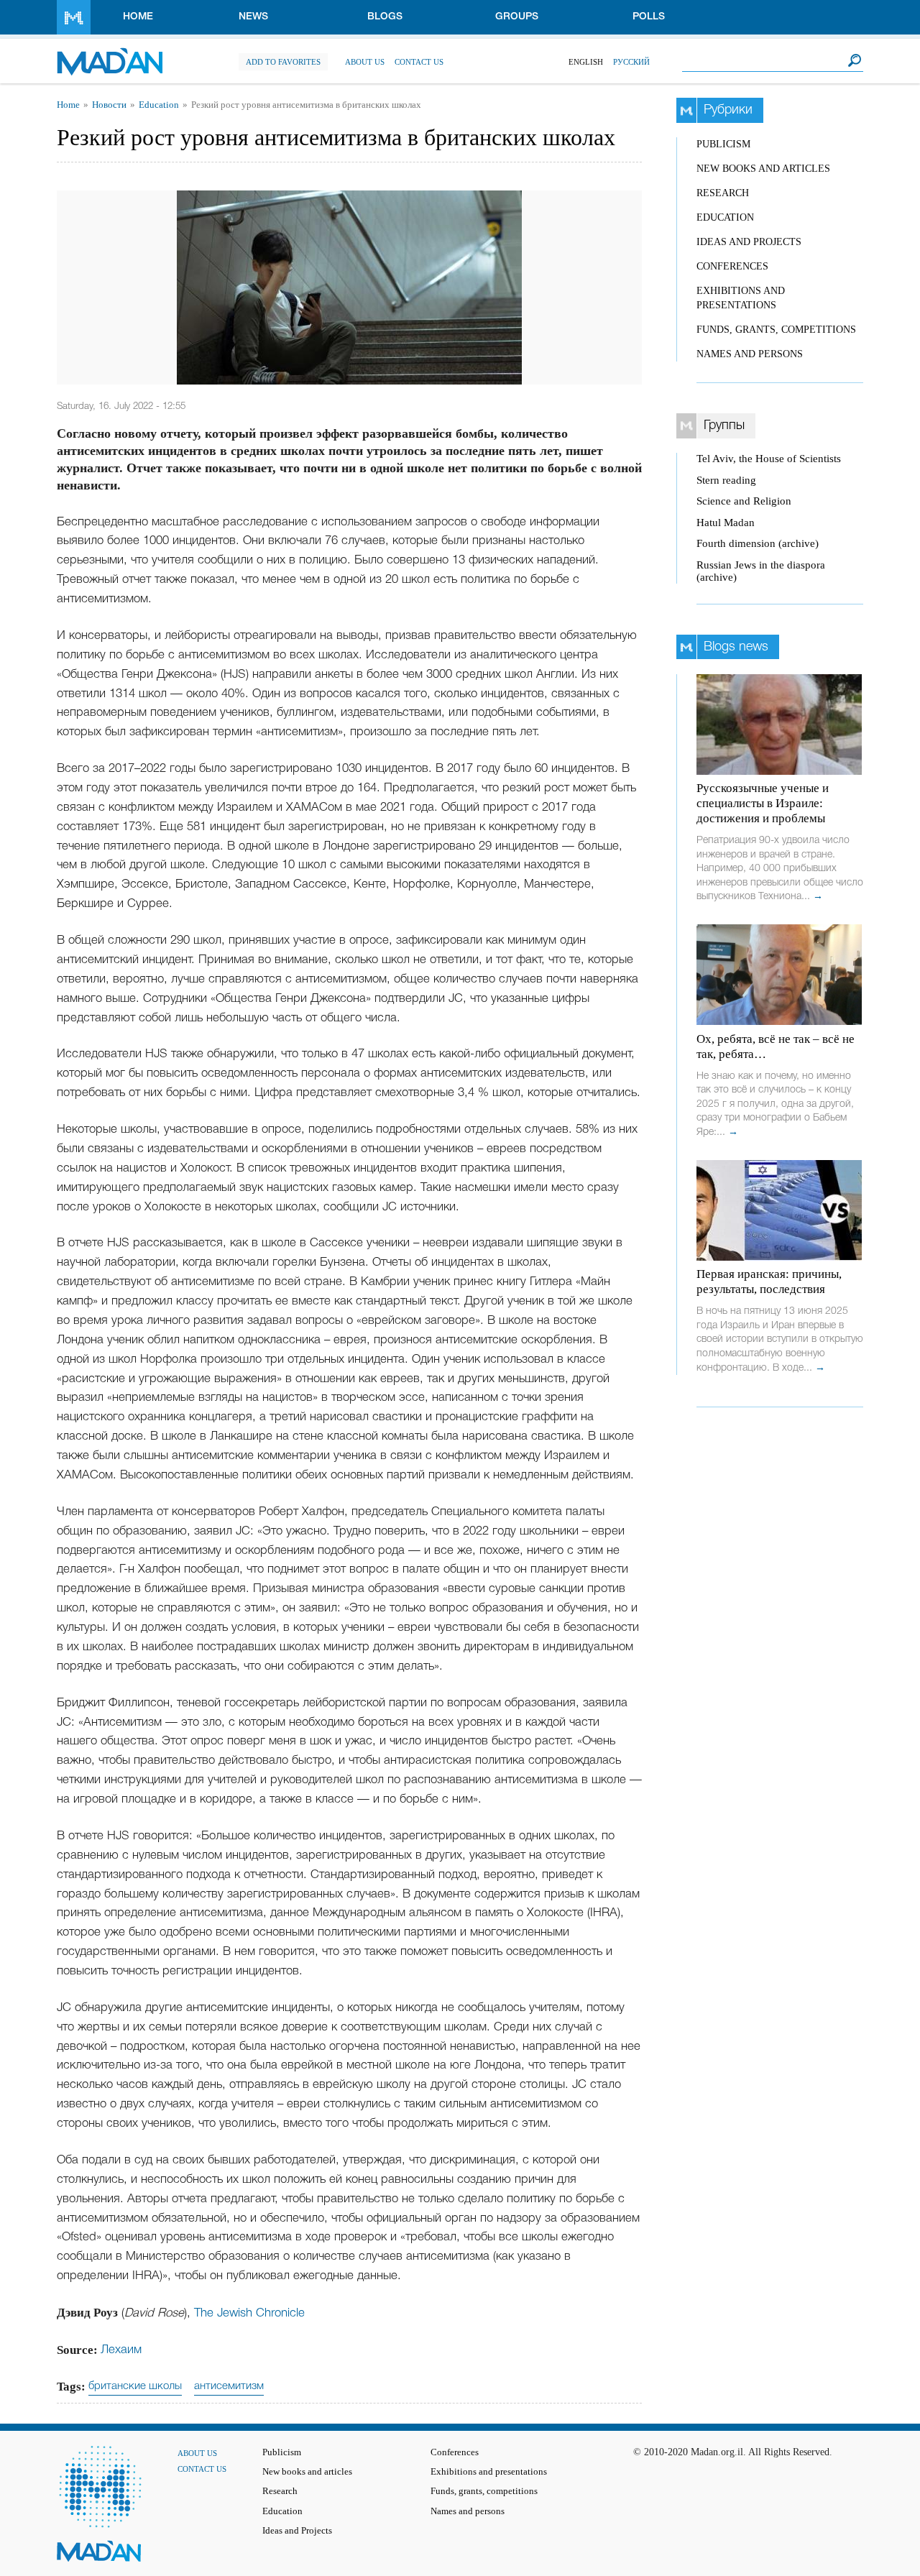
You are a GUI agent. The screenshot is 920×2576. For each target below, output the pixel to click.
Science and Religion (744, 501)
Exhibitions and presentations (489, 2472)
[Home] (110, 54)
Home (138, 17)
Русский (631, 62)
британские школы (135, 2386)
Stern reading (726, 480)
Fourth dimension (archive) (758, 543)
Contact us (419, 62)
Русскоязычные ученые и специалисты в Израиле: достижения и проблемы (763, 803)
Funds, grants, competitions (776, 330)
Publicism (723, 144)
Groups (517, 17)
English (586, 62)
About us (365, 62)
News (253, 17)
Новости (109, 105)
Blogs (385, 17)
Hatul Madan (726, 523)
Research (723, 193)
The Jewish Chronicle (249, 2313)
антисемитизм (229, 2386)
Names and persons (750, 354)
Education (159, 105)
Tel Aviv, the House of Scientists (769, 459)
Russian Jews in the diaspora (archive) (761, 571)
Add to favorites (283, 62)
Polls (649, 17)
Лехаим (121, 2350)
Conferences (732, 266)
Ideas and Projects (749, 242)
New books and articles (763, 169)
